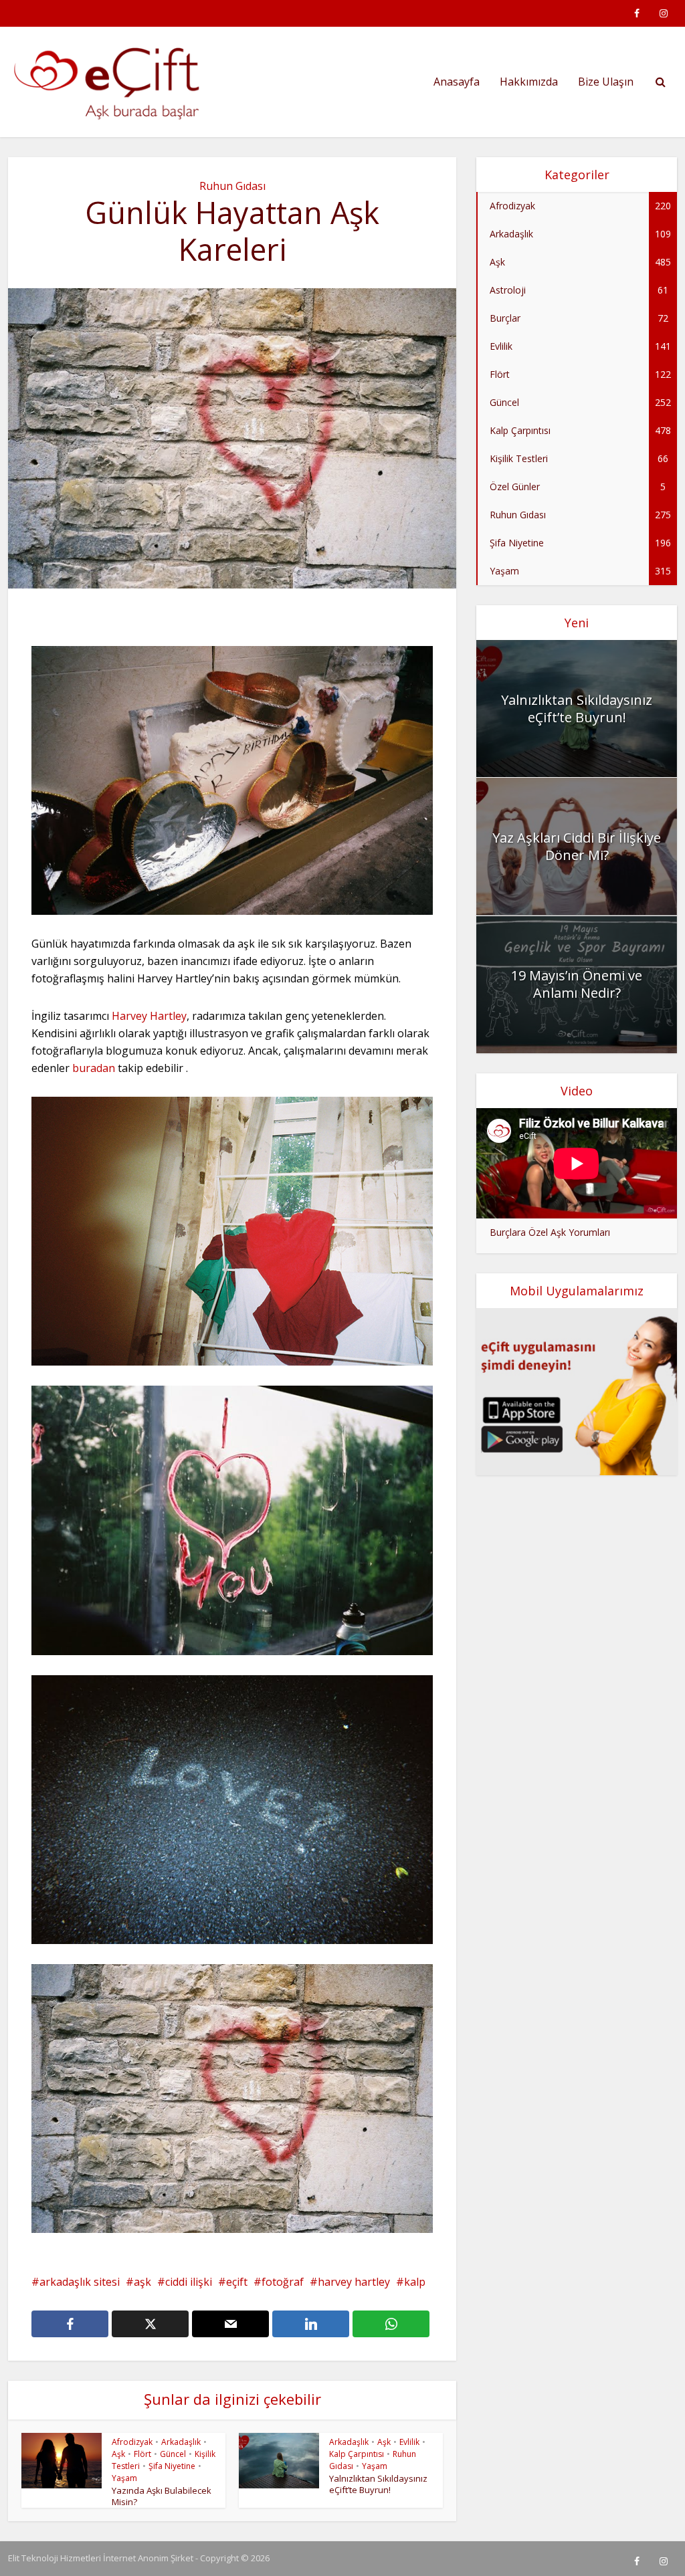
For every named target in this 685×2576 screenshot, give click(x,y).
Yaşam (124, 2478)
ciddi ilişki (189, 2282)
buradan (92, 1068)
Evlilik (409, 2442)
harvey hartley (354, 2282)
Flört (142, 2454)
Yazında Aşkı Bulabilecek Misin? (162, 2496)
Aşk (118, 2454)
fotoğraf (283, 2282)
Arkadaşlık (181, 2442)
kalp (415, 2282)
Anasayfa (457, 82)
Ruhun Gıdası (232, 186)
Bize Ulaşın (606, 82)
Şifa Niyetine (172, 2466)
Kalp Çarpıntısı (357, 2454)
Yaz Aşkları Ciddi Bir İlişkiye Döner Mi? (577, 846)
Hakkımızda (529, 82)
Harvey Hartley (149, 1016)
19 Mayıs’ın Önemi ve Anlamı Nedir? (577, 984)
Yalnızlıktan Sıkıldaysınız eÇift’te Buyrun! (378, 2484)
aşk (142, 2282)
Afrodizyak (132, 2442)
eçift (237, 2282)
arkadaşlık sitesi (80, 2282)
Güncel (173, 2454)
